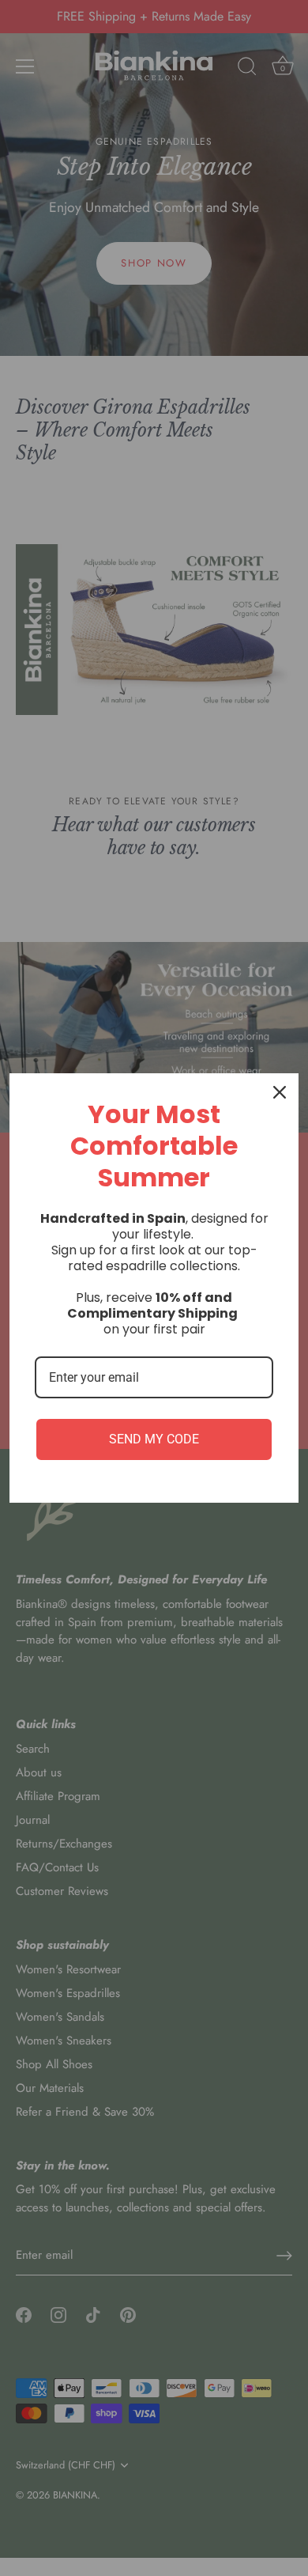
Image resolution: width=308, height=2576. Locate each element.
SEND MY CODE (154, 1439)
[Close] (280, 1092)
